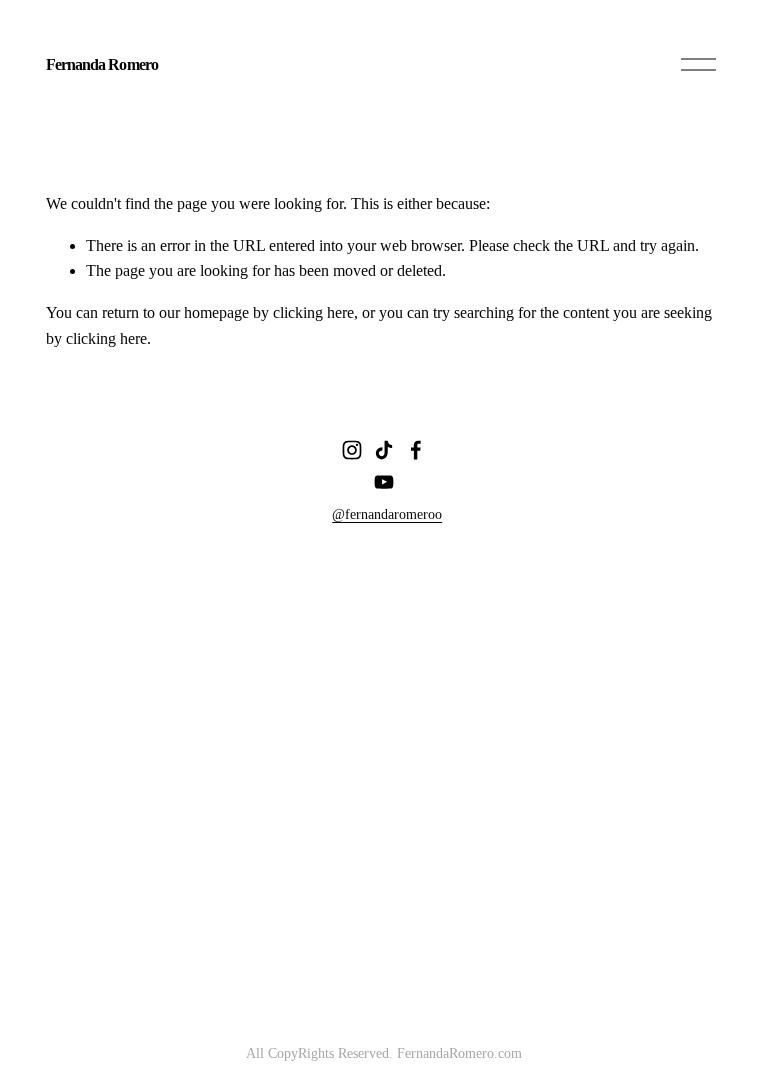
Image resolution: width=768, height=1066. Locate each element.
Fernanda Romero (102, 64)
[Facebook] (416, 450)
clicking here (313, 312)
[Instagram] (352, 450)
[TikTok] (384, 450)
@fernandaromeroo (387, 514)
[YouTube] (384, 482)
